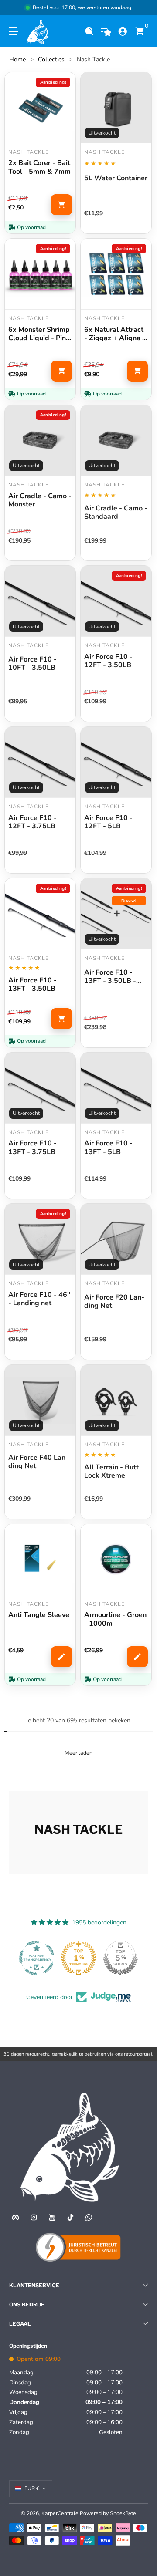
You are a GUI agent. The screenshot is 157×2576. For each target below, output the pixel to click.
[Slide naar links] (15, 8)
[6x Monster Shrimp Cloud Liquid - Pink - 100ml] (40, 274)
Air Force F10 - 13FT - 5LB (108, 1148)
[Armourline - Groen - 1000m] (116, 1560)
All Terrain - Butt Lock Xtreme (111, 1472)
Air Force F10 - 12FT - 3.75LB (32, 822)
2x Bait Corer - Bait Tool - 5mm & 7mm (39, 167)
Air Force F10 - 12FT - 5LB (108, 822)
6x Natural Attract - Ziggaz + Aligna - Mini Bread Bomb (115, 334)
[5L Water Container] (116, 108)
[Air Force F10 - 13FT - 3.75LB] (40, 1088)
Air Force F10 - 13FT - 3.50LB (32, 985)
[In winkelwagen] (61, 205)
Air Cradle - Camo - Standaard (116, 513)
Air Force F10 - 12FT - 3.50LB (108, 661)
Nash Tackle (93, 59)
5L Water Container (116, 179)
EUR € (32, 2488)
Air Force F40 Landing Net (38, 1462)
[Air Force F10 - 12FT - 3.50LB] (116, 601)
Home (17, 59)
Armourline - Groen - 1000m (115, 1619)
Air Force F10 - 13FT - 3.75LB (32, 1148)
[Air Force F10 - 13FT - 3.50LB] (40, 914)
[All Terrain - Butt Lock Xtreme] (116, 1400)
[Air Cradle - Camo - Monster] (40, 440)
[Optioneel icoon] (106, 32)
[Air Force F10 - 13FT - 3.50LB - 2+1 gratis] (116, 914)
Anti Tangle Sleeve (39, 1615)
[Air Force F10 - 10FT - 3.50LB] (40, 601)
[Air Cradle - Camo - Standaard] (116, 440)
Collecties (51, 59)
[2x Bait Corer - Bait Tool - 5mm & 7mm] (40, 108)
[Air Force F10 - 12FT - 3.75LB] (40, 762)
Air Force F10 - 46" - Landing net (39, 1299)
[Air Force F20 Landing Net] (116, 1239)
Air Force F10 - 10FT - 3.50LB (32, 664)
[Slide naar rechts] (142, 8)
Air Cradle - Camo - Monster (40, 500)
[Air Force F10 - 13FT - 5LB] (116, 1088)
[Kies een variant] (61, 1657)
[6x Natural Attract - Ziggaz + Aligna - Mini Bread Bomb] (116, 274)
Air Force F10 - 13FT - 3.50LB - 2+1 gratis (110, 977)
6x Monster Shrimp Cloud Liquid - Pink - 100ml (39, 334)
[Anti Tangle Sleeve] (40, 1560)
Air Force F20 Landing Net (114, 1302)
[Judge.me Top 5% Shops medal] (120, 1958)
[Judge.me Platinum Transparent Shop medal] (37, 1958)
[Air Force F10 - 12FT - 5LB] (116, 762)
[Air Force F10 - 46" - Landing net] (40, 1239)
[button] (89, 32)
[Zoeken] (89, 32)
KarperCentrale (60, 2513)
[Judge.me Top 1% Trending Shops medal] (78, 1958)
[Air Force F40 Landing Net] (40, 1400)
